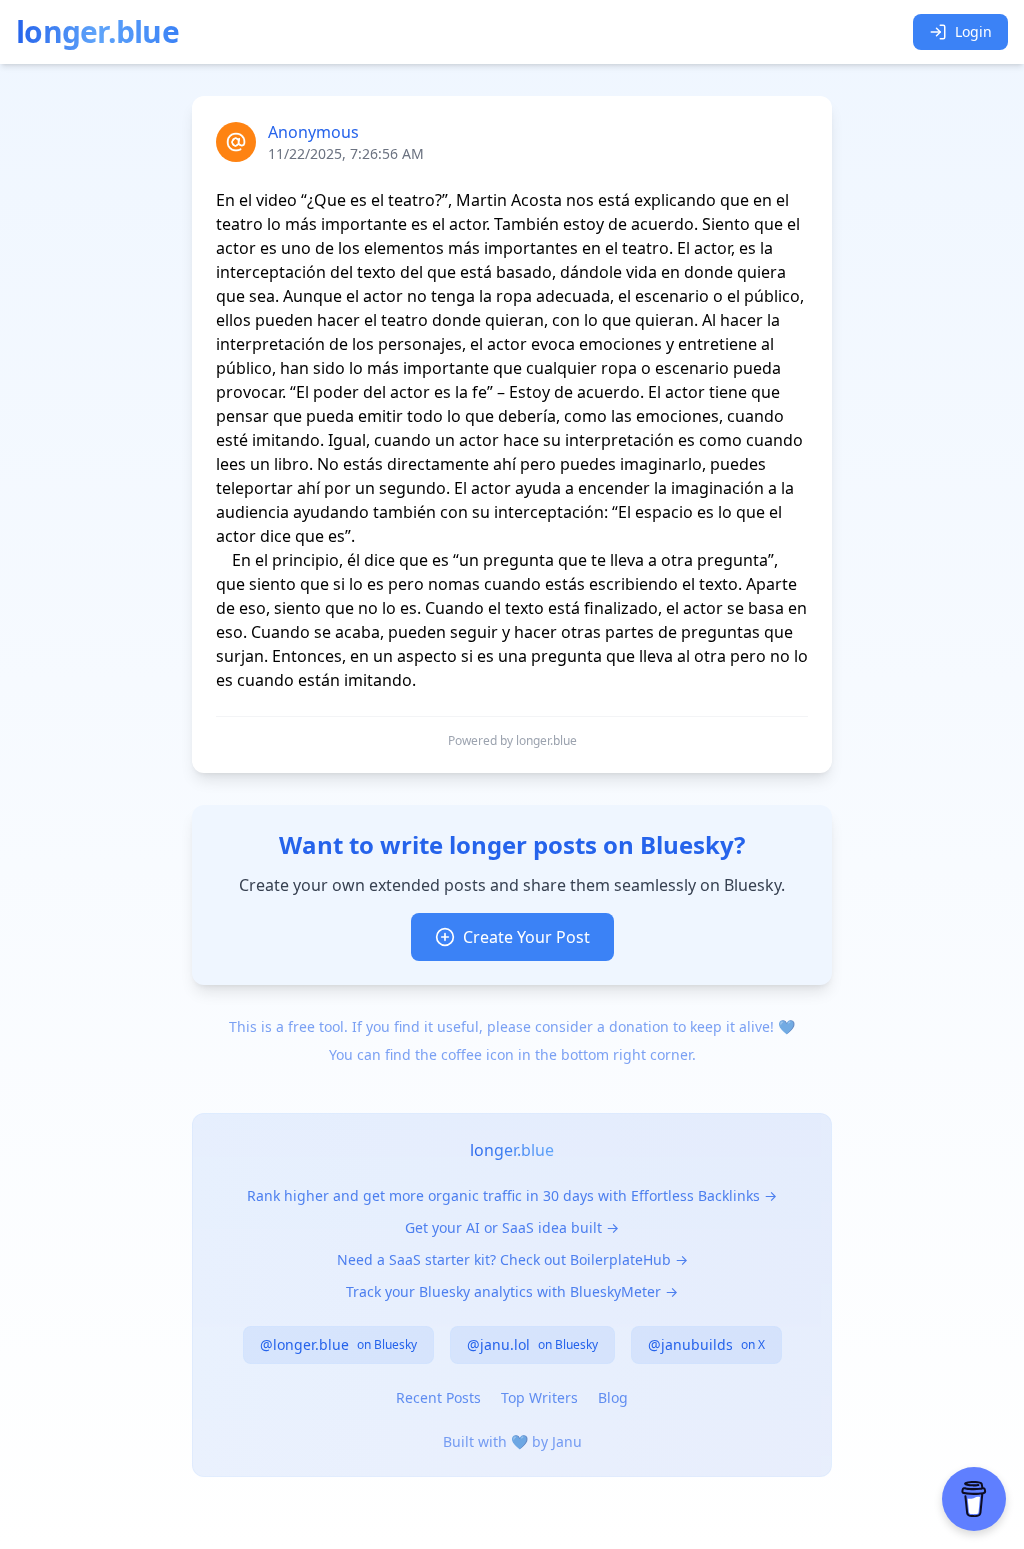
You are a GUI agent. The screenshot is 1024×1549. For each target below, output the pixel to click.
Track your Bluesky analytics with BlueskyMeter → (512, 1291)
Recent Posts (438, 1397)
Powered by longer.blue (512, 741)
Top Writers (539, 1397)
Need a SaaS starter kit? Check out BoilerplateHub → (512, 1259)
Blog (613, 1397)
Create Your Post (526, 937)
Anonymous (313, 132)
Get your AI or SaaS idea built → (512, 1227)
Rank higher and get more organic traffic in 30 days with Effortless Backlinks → (512, 1195)
